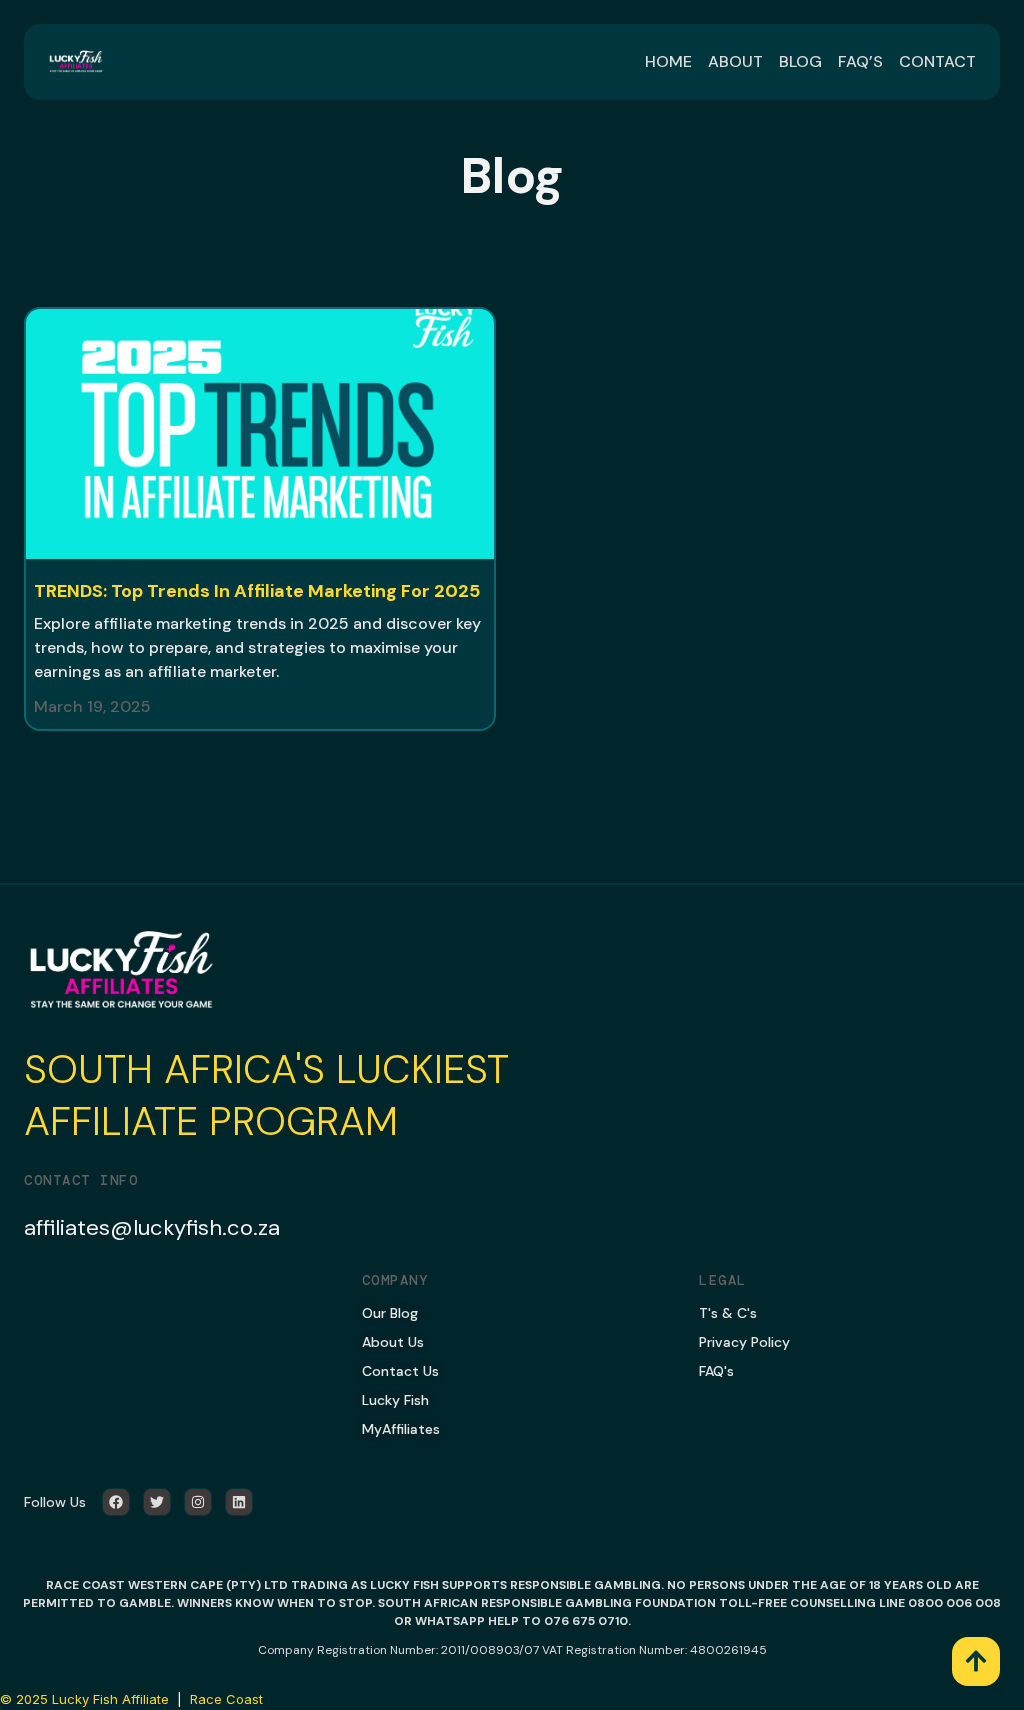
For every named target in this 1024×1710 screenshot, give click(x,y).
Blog (800, 61)
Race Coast (226, 1699)
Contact (937, 61)
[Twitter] (157, 1502)
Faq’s (860, 61)
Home (668, 61)
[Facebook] (116, 1502)
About (735, 61)
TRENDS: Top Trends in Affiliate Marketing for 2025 (257, 591)
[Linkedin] (239, 1502)
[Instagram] (198, 1502)
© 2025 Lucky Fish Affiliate (84, 1699)
